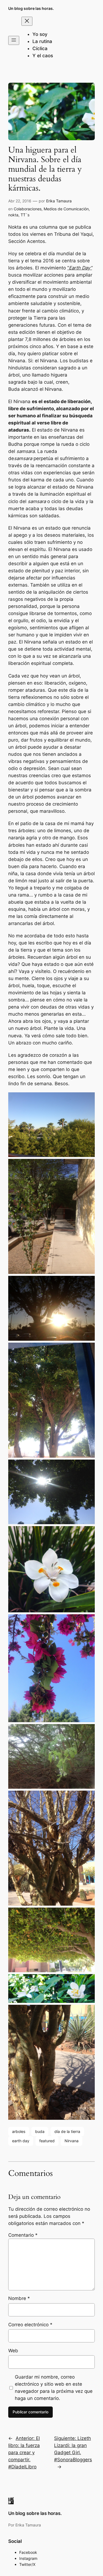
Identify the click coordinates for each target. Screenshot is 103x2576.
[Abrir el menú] (14, 40)
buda (40, 2131)
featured (47, 2141)
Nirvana (72, 2141)
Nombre (19, 2298)
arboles (19, 2131)
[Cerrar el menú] (27, 21)
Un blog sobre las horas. (31, 8)
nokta (13, 215)
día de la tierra (67, 2131)
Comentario (23, 2235)
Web (13, 2351)
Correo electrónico (30, 2325)
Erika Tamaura (59, 201)
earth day (21, 2141)
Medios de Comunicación (66, 209)
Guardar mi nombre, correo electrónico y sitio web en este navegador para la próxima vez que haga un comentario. (54, 2388)
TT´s (25, 215)
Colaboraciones (28, 209)
